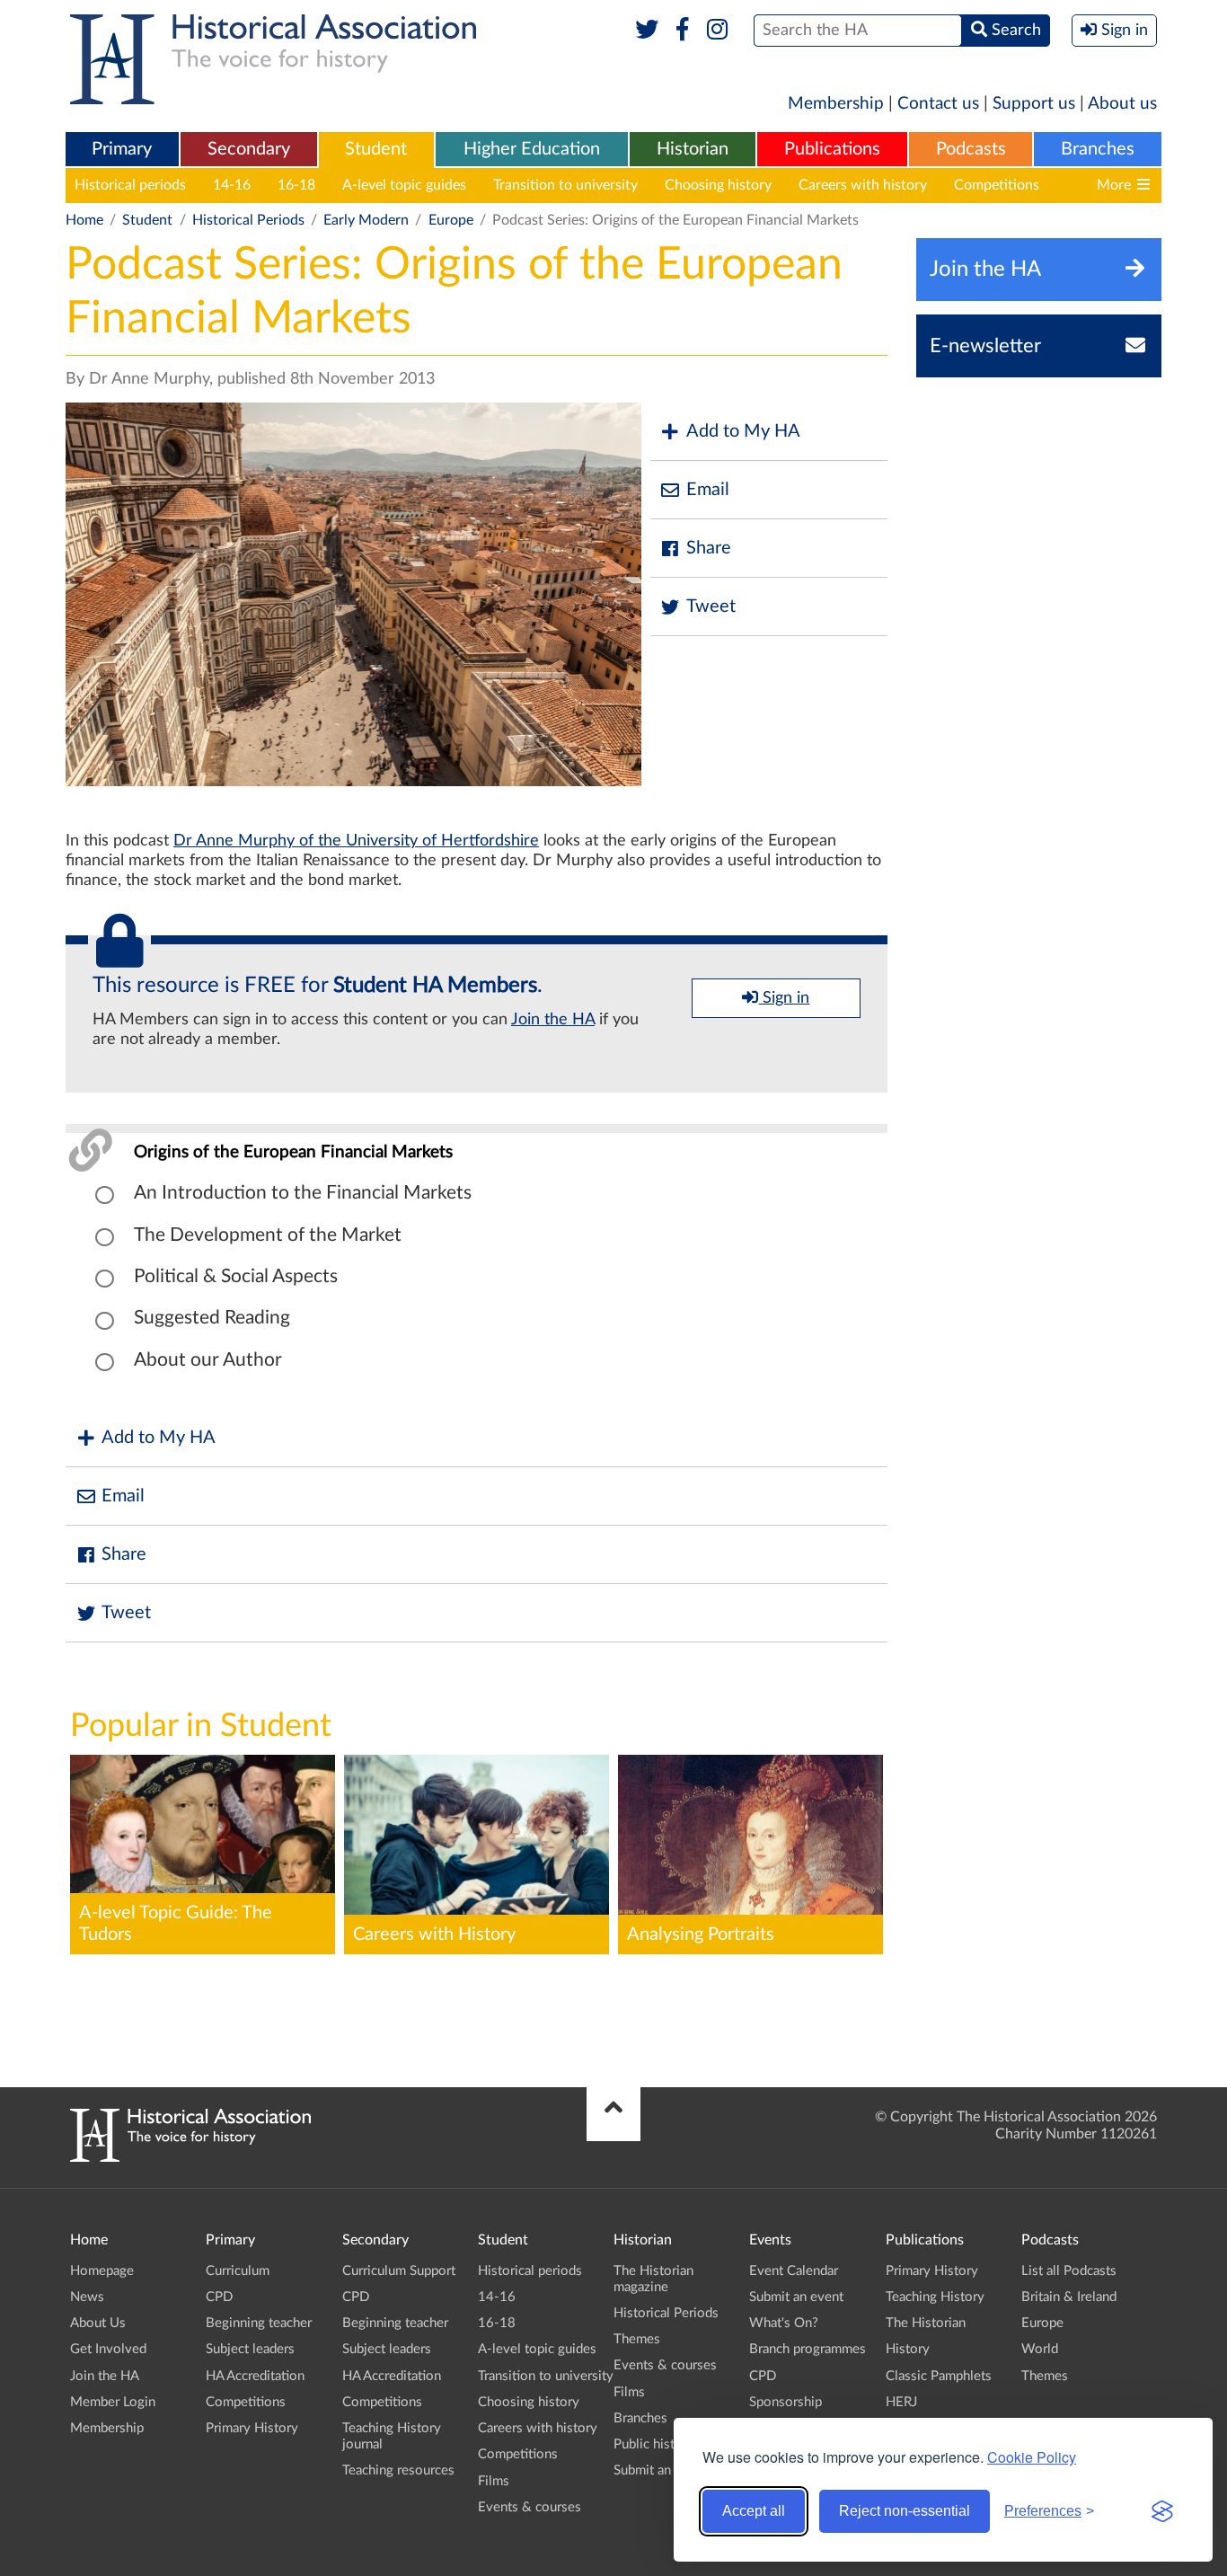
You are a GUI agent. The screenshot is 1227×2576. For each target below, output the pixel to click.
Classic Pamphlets (939, 2376)
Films (494, 2481)
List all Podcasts (1069, 2271)
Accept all (754, 2511)
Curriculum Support (399, 2271)
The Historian (926, 2323)
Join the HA (553, 1020)
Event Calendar (794, 2271)
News (87, 2297)
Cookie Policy (1032, 2457)
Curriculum (238, 2271)
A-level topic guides (404, 185)
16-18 (296, 185)
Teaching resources (398, 2470)
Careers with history (863, 185)
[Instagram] (718, 31)
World (1040, 2349)
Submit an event (661, 2470)
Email (708, 490)
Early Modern (366, 220)
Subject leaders (250, 2349)
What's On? (784, 2323)
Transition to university (565, 185)
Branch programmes (808, 2349)
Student (376, 149)
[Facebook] (682, 31)
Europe (451, 220)
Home (84, 220)
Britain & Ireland (1069, 2297)
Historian (693, 149)
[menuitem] (122, 150)
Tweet (711, 606)
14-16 (232, 185)
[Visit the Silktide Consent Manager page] (1162, 2511)
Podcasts (971, 149)
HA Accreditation (255, 2376)
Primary (122, 149)
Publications (832, 149)
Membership (836, 104)
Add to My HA (743, 431)
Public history (654, 2444)
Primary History (252, 2428)
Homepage (102, 2271)
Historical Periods (248, 220)
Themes (637, 2339)
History (908, 2349)
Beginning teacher (259, 2323)
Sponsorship (786, 2402)
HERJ (901, 2402)
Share (709, 548)
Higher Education (532, 149)
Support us (1034, 104)
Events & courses (530, 2507)
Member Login (113, 2402)
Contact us (938, 104)
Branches (1098, 149)
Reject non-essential (905, 2511)
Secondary (249, 149)
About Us (98, 2323)
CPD (219, 2297)
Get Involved (108, 2349)
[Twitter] (647, 31)
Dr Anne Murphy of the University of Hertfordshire (356, 841)
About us (1122, 104)
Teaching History (935, 2297)
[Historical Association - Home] (190, 2157)
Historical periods (130, 185)
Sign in (784, 998)
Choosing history (718, 185)
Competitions (997, 185)
